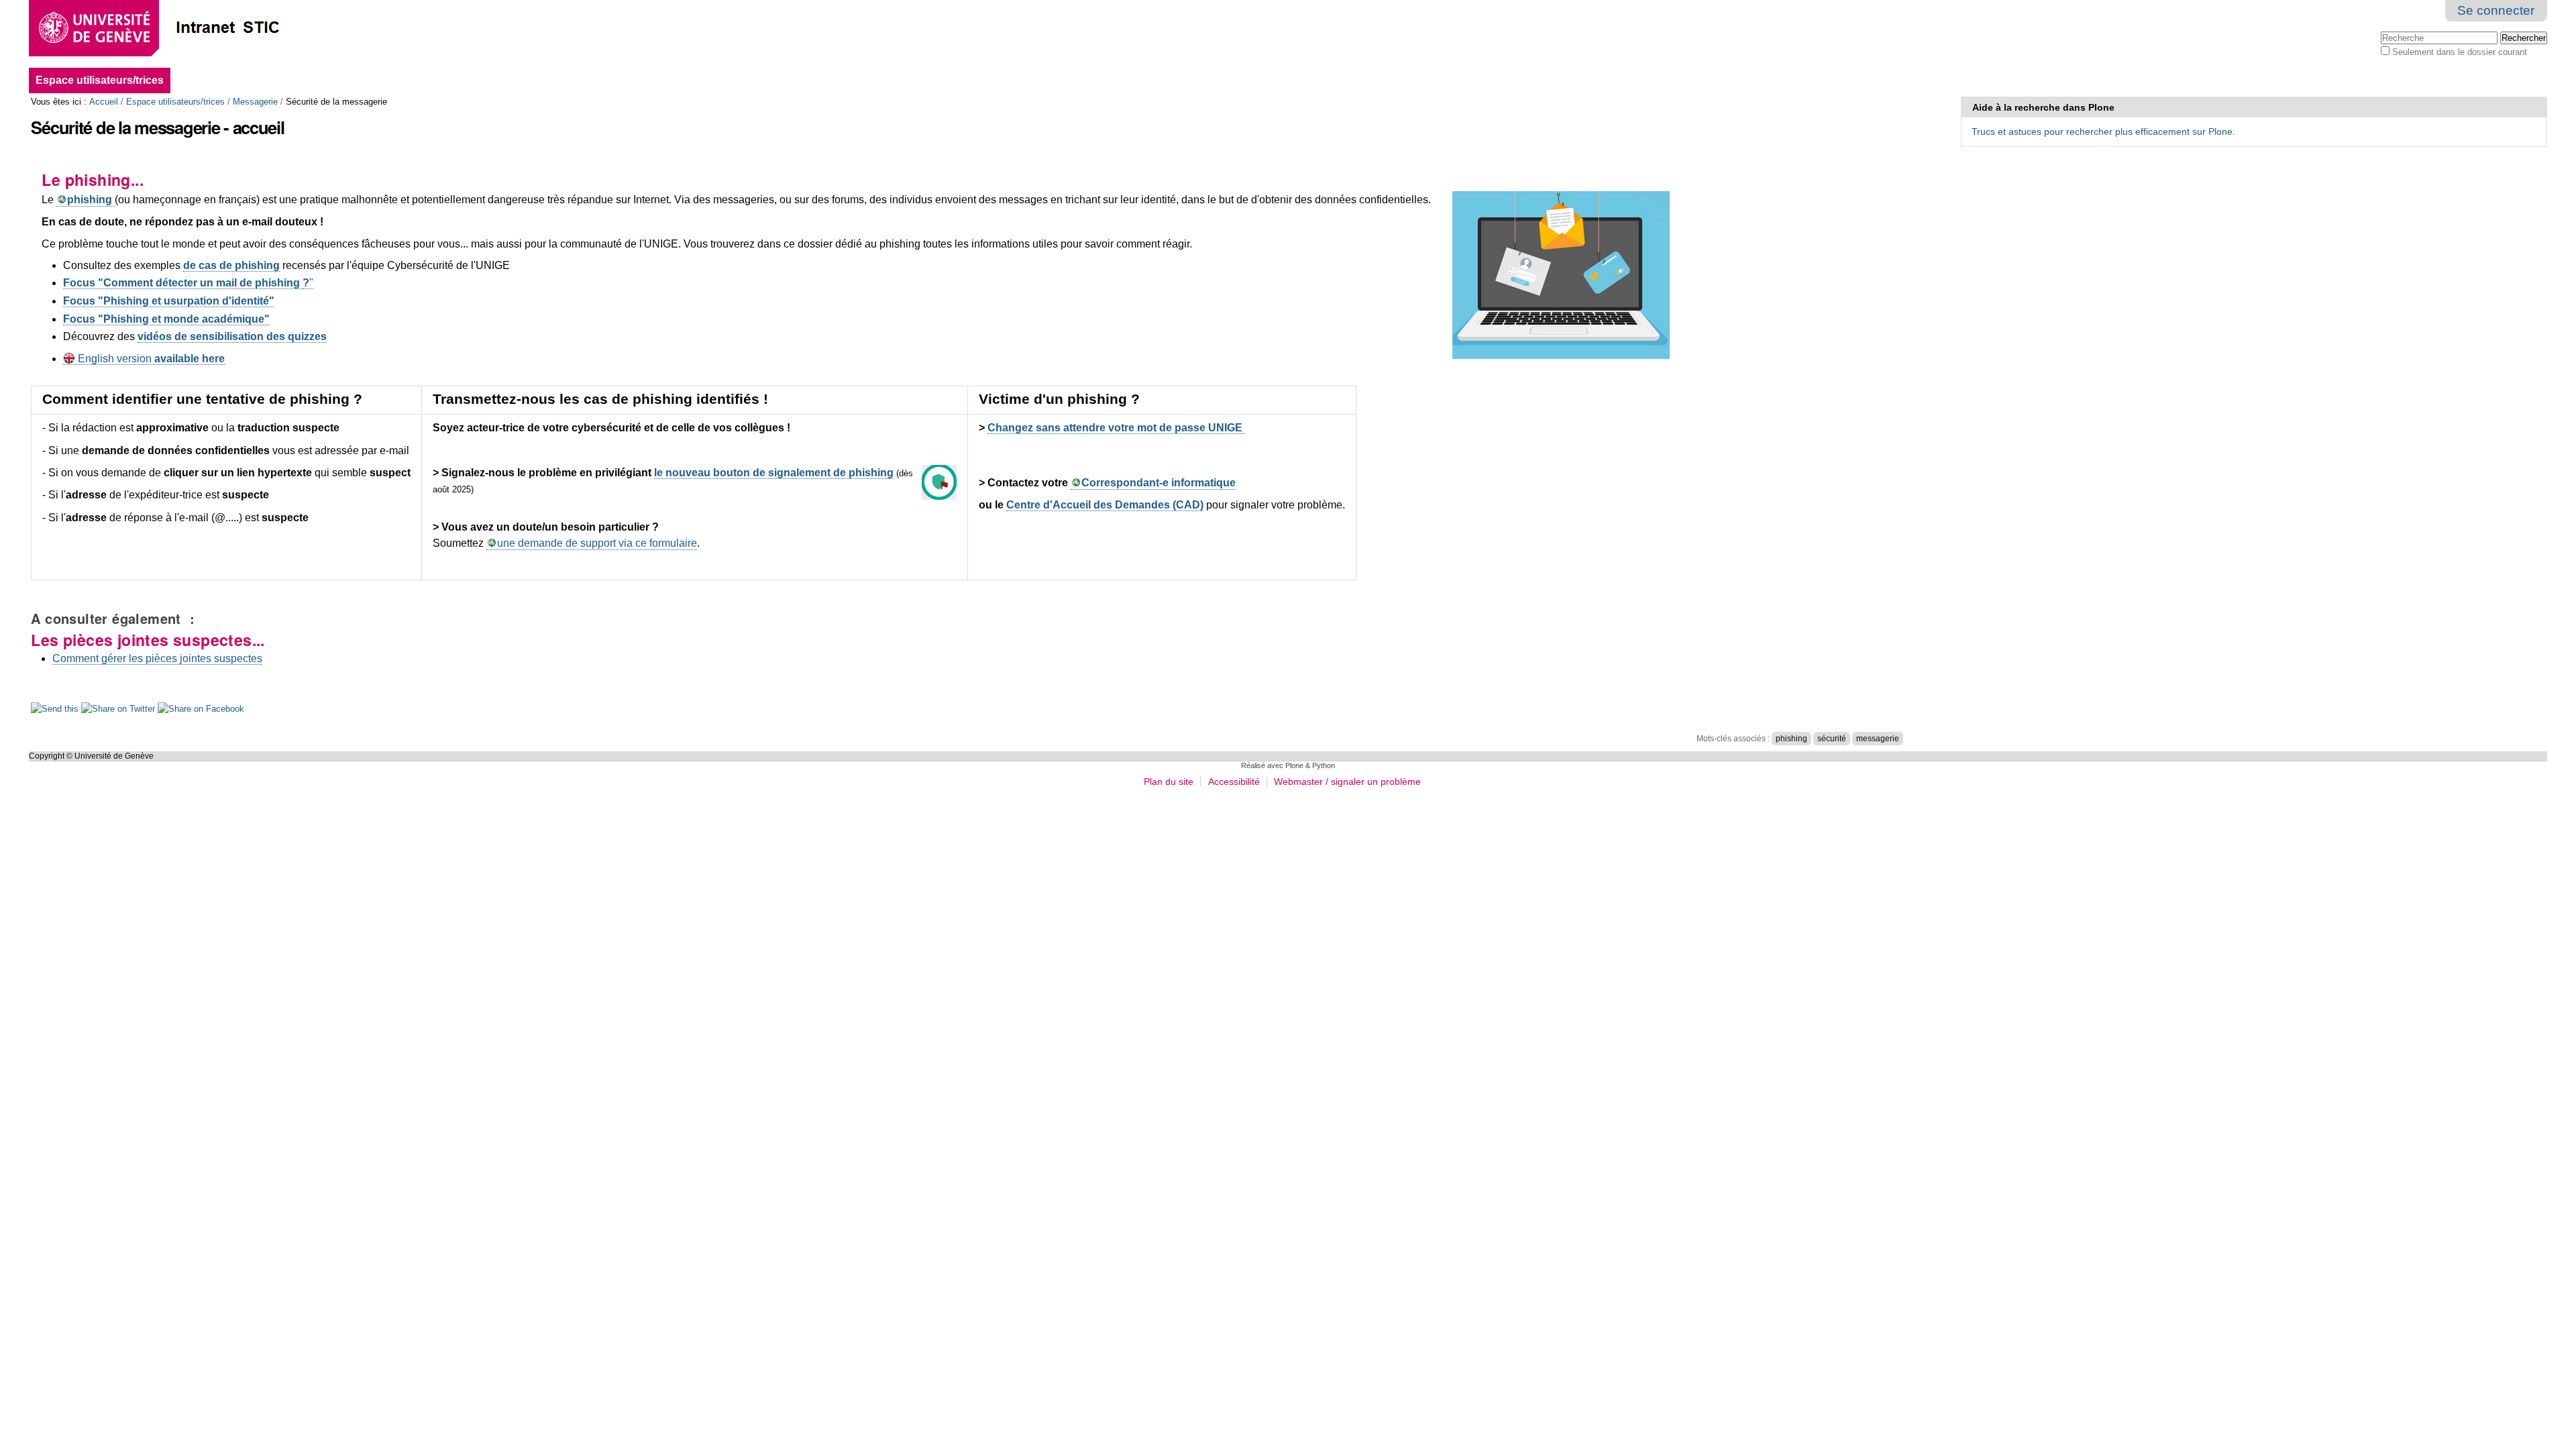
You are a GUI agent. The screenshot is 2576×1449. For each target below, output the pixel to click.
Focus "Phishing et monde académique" (166, 319)
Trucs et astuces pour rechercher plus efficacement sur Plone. (2103, 131)
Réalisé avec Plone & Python (1288, 765)
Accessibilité (1234, 782)
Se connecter (2496, 10)
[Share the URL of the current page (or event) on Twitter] (119, 710)
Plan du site (1169, 782)
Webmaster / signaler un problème (1347, 782)
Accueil (104, 102)
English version (150, 359)
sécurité (1832, 739)
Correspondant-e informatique (1159, 483)
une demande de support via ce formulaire (597, 543)
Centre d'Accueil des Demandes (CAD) (1105, 505)
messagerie (1878, 739)
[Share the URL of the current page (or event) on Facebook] (201, 710)
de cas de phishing (231, 265)
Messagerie (255, 102)
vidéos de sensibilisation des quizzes (232, 336)
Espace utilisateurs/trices (100, 80)
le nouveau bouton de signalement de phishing (774, 473)
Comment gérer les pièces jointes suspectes (157, 658)
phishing (1791, 739)
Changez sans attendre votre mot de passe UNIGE (1116, 428)
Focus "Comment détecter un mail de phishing (183, 283)
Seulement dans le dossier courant (2460, 52)
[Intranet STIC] (197, 29)
